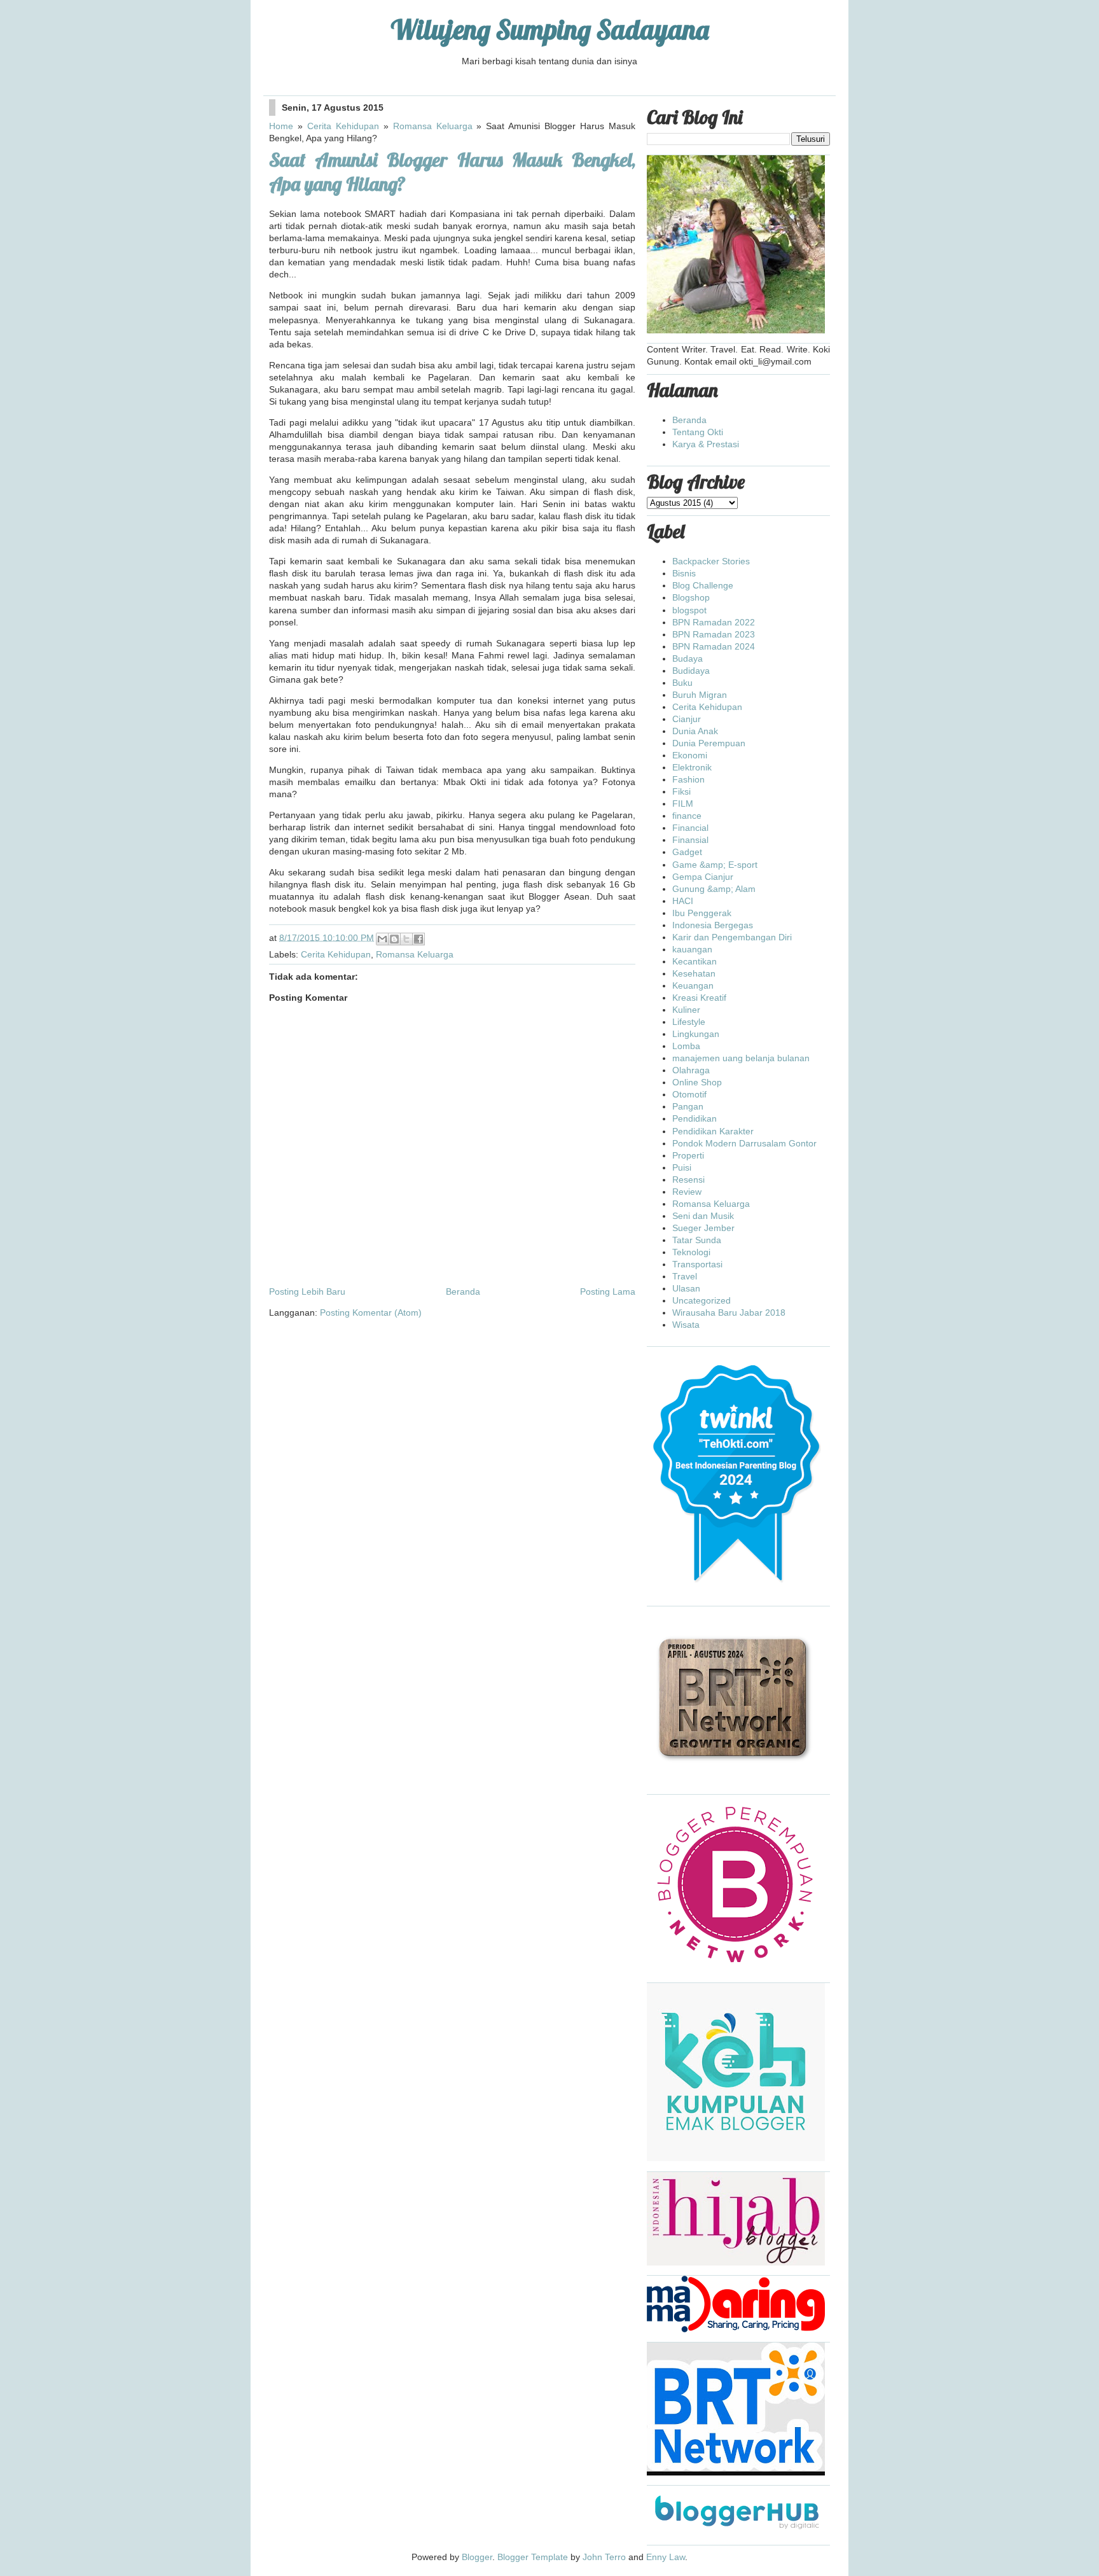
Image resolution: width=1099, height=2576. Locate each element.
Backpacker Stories (711, 561)
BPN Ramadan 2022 (714, 622)
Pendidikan (695, 1118)
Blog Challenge (703, 585)
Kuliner (686, 1010)
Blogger (477, 2557)
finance (687, 816)
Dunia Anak (695, 731)
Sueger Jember (703, 1228)
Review (687, 1192)
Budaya (688, 658)
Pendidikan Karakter (713, 1131)
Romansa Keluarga (433, 126)
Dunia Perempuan (709, 743)
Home (281, 126)
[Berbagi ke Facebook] (418, 939)
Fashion (688, 779)
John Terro (604, 2557)
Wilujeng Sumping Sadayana (550, 30)
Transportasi (697, 1264)
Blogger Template (533, 2557)
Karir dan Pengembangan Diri (732, 937)
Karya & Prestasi (706, 444)
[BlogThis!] (394, 939)
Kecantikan (695, 961)
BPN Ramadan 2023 (714, 634)
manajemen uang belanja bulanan (741, 1058)
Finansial (690, 840)
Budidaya (691, 671)
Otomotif (689, 1094)
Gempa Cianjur (703, 877)
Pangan (688, 1106)
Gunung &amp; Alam (714, 889)
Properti (688, 1155)
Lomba (686, 1046)
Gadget (687, 852)
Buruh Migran (700, 695)
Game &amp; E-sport (715, 865)
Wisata (686, 1325)
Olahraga (691, 1070)
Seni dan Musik (703, 1216)
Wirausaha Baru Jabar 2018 (729, 1312)
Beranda (463, 1291)
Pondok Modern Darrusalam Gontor (744, 1143)
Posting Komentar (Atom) (371, 1312)
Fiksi (681, 791)
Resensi (688, 1180)
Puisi (682, 1167)
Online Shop (697, 1082)
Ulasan (686, 1288)
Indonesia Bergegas (713, 925)
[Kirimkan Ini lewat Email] (382, 939)
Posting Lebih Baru (307, 1291)
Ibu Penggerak (702, 913)
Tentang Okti (698, 432)
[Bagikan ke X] (406, 939)
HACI (683, 901)
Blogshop (691, 597)
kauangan (692, 949)
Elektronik (692, 767)
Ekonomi (690, 755)
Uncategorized (702, 1300)
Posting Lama (608, 1291)
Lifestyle (689, 1022)
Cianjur (687, 719)
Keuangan (693, 985)
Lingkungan (696, 1034)
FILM (683, 804)
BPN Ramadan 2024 (714, 646)
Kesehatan (694, 973)
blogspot (689, 610)
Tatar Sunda (697, 1240)
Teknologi (691, 1252)
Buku (682, 683)
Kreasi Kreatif (699, 998)
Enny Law (666, 2557)
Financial (690, 828)
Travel (685, 1276)
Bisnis (684, 573)
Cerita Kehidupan (343, 126)
